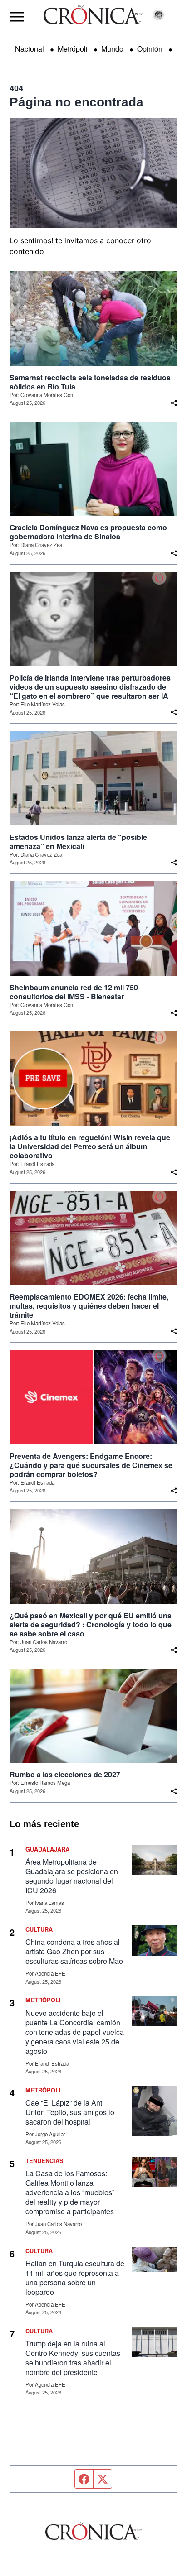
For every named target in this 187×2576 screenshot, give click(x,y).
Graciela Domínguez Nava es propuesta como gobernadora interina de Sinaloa (88, 532)
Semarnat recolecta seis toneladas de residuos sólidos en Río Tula (90, 382)
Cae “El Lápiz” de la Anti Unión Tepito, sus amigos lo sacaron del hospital (70, 2112)
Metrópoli (73, 49)
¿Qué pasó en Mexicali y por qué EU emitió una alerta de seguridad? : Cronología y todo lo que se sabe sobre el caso (91, 1625)
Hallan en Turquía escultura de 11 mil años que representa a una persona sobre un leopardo (75, 2278)
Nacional (30, 49)
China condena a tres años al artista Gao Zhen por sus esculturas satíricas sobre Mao (74, 1951)
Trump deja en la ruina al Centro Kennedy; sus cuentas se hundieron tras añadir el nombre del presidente (73, 2358)
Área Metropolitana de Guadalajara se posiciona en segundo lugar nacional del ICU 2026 (72, 1876)
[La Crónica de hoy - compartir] (174, 403)
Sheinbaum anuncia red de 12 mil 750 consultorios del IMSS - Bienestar (74, 992)
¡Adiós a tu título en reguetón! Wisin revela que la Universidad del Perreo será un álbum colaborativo (90, 1146)
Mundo (112, 49)
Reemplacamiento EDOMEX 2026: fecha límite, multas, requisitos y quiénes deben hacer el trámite (89, 1306)
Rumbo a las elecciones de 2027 (65, 1775)
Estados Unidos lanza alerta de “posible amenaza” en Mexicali (78, 842)
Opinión (150, 49)
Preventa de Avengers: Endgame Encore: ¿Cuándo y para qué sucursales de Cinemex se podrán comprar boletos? (91, 1465)
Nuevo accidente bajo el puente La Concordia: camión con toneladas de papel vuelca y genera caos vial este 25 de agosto (75, 2032)
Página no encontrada (76, 102)
